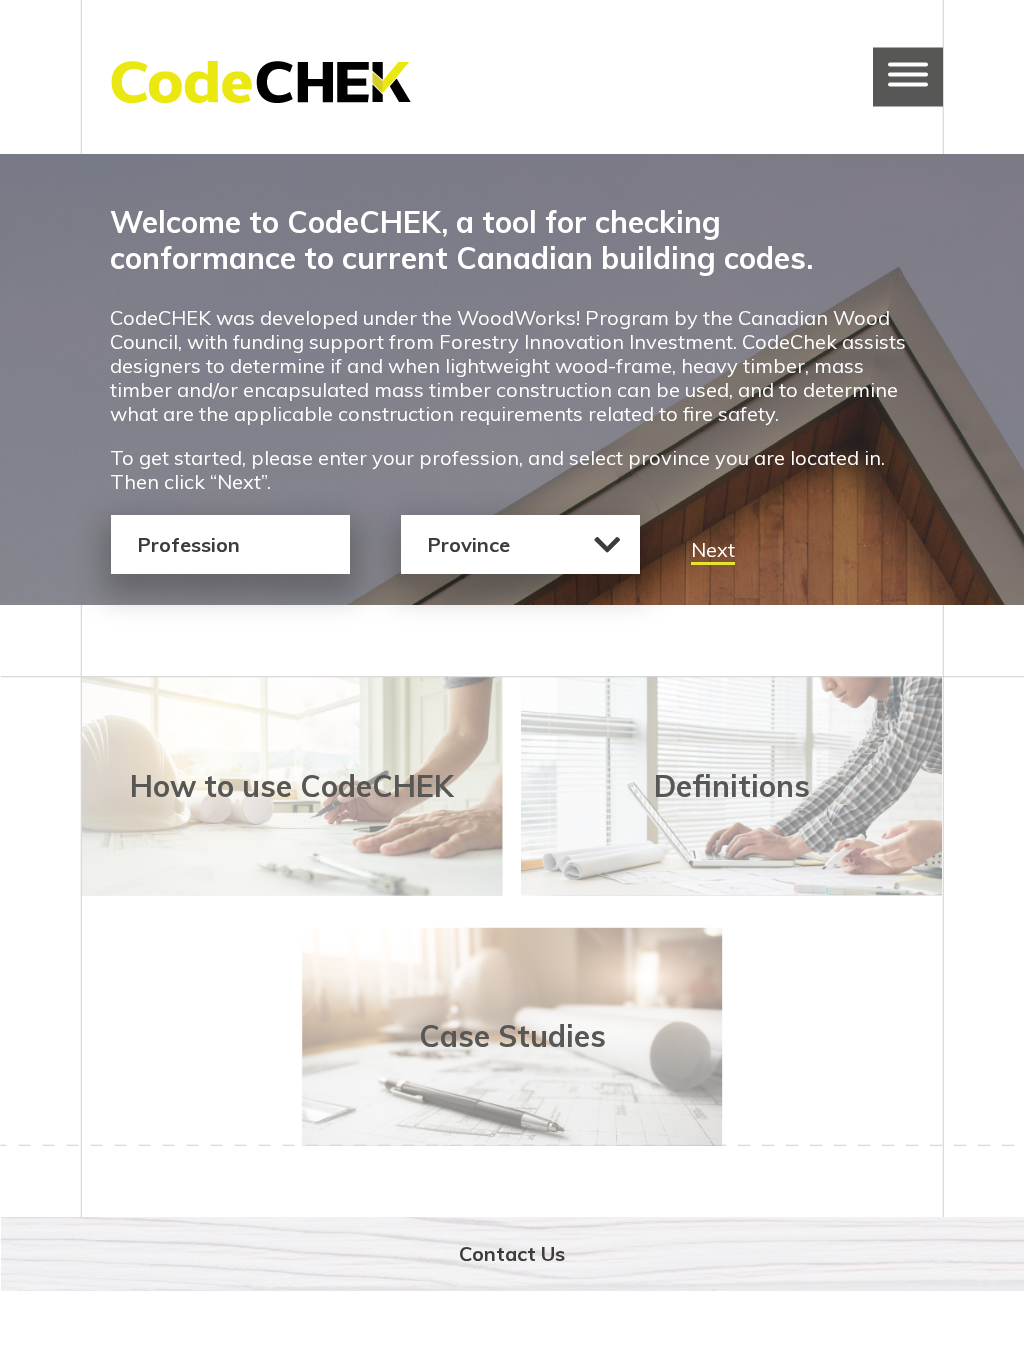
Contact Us (512, 1253)
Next (713, 550)
